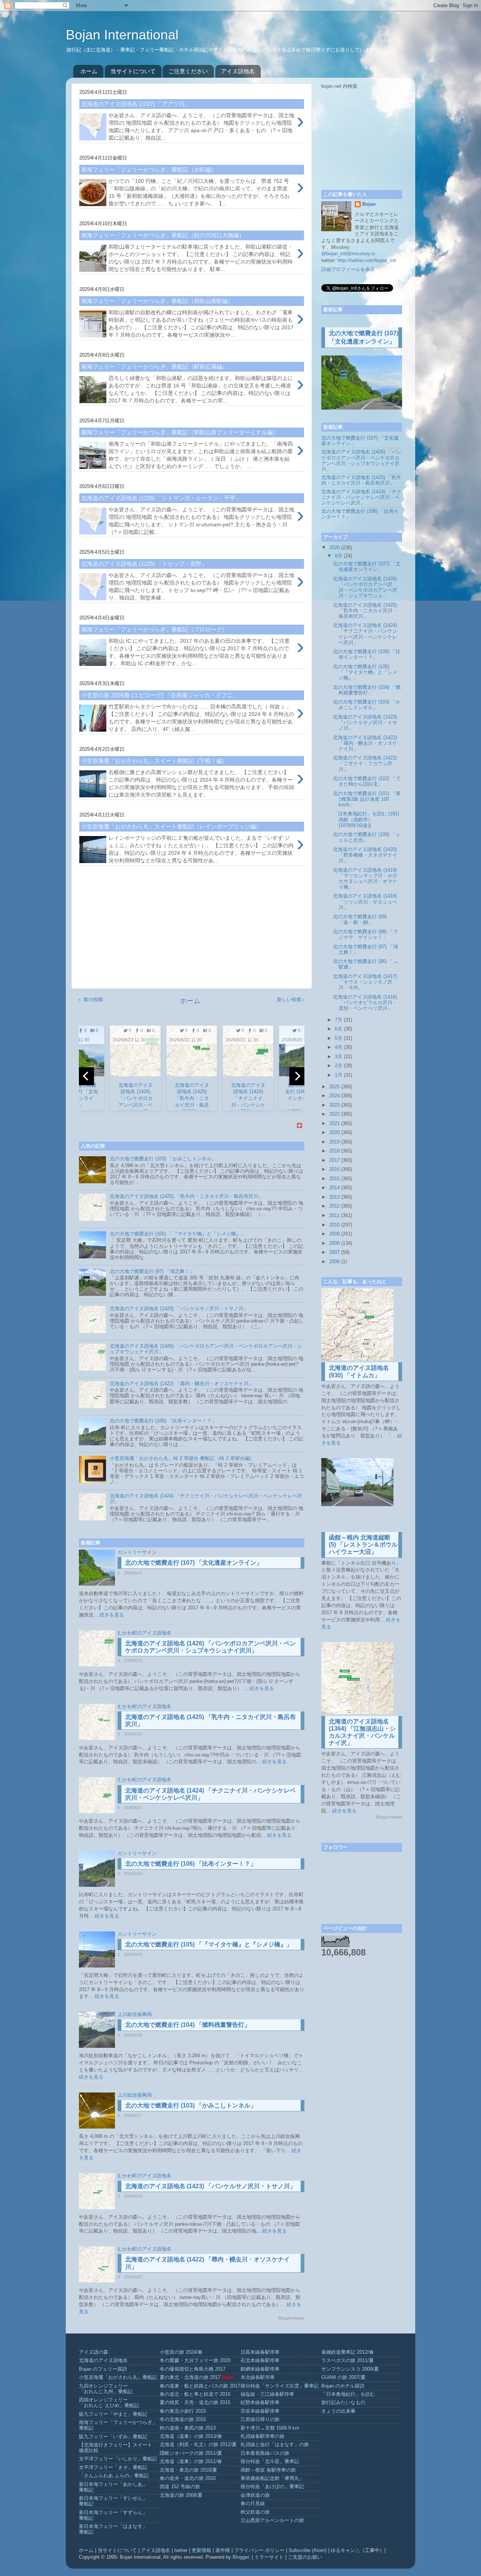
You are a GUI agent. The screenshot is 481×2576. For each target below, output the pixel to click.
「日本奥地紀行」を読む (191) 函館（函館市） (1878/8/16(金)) (366, 819)
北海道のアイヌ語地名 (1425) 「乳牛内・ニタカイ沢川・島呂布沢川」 (186, 1196)
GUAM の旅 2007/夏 (343, 2377)
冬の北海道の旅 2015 (183, 2419)
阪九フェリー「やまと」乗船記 (113, 2414)
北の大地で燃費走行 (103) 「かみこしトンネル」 (163, 1159)
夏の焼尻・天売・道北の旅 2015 (195, 2403)
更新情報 (201, 2550)
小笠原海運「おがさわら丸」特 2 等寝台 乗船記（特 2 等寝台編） (182, 1458)
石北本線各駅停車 (260, 2361)
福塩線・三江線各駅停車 (267, 2394)
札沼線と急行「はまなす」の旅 (275, 2445)
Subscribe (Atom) (308, 2550)
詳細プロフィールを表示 (348, 270)
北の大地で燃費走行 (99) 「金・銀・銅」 (360, 920)
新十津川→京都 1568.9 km (270, 2428)
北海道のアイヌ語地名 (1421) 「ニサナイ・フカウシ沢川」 (365, 764)
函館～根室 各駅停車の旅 (268, 2470)
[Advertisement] (192, 930)
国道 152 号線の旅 (180, 2487)
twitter (181, 2550)
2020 (334, 1133)
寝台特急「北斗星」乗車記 (270, 2462)
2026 (334, 548)
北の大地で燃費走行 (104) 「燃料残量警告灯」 (188, 2025)
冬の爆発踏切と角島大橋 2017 (193, 2369)
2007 (334, 1252)
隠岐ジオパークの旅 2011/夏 (191, 2453)
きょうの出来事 (338, 2411)
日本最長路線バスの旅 (265, 2453)
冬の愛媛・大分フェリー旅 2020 (195, 2361)
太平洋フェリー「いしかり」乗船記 (118, 2459)
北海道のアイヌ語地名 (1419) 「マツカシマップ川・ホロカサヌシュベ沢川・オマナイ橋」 (365, 879)
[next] (297, 1076)
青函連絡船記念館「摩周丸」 (272, 2478)
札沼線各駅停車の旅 (262, 2436)
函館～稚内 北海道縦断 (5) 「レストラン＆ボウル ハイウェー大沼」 (363, 1545)
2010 (334, 1225)
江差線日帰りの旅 (260, 2419)
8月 (339, 556)
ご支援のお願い (305, 2557)
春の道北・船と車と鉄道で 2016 (195, 2394)
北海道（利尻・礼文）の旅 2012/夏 (198, 2445)
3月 (339, 1057)
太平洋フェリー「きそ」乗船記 (113, 2468)
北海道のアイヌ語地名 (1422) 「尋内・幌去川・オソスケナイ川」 (182, 1384)
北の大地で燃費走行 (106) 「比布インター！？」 (163, 1421)
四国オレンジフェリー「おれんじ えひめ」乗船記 (109, 2403)
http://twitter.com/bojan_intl (367, 261)
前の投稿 (93, 1000)
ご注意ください (188, 71)
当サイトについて (133, 71)
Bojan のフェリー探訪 (103, 2369)
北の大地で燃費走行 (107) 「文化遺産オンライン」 (194, 1563)
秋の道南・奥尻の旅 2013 (188, 2428)
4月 (339, 1047)
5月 (339, 1038)
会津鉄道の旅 (255, 2495)
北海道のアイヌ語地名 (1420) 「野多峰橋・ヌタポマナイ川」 (365, 855)
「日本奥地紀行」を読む (348, 2394)
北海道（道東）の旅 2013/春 (191, 2436)
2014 (334, 1188)
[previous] (86, 1076)
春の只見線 (253, 2504)
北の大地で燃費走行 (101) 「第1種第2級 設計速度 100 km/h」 (367, 799)
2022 (334, 1114)
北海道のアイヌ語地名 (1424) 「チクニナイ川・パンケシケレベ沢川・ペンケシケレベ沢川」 (361, 497)
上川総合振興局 (135, 2014)
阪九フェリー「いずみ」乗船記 (113, 2437)
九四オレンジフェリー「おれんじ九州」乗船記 (106, 2389)
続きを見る (112, 1615)
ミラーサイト (269, 2557)
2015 (334, 1179)
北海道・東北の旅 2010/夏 (188, 2470)
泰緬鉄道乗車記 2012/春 (348, 2352)
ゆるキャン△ (345, 2550)
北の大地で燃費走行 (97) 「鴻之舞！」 (152, 1271)
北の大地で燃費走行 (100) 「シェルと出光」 (367, 837)
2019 (334, 1142)
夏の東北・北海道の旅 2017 (190, 2377)
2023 (334, 1105)
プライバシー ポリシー (259, 2550)
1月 (339, 1075)
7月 (339, 1020)
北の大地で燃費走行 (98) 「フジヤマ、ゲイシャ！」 (365, 935)
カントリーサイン (137, 1552)
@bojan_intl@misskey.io (348, 254)
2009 (334, 1234)
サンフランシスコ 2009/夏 (350, 2369)
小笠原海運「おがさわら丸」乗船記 (118, 2377)
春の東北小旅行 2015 (183, 2411)
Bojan (369, 204)
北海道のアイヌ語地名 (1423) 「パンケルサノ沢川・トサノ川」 (179, 1309)
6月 (339, 1029)
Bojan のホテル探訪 (343, 2386)
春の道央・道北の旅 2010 (188, 2478)
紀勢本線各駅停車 (260, 2403)
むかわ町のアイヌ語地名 (144, 1633)
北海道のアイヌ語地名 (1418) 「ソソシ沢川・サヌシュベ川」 (365, 902)
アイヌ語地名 (238, 71)
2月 (339, 1066)
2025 (334, 1087)
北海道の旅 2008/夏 (181, 2495)
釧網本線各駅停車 (260, 2369)
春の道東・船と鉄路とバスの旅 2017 (200, 2386)
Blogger (241, 2557)
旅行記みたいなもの (343, 2403)
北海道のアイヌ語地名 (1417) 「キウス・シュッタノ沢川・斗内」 (365, 982)
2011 (334, 1216)
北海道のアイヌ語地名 (103, 2361)
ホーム (89, 71)
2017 (334, 1160)
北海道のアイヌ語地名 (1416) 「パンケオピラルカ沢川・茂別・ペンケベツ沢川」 (365, 1003)
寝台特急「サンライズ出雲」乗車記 (280, 2386)
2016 (334, 1169)
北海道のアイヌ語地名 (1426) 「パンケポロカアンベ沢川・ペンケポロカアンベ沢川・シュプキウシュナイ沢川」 (361, 460)
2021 (334, 1124)
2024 (334, 1096)
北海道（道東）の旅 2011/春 (191, 2462)
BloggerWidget (291, 2318)
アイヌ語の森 (94, 2352)
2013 (334, 1197)
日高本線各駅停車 (260, 2352)
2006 (334, 1262)
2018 (334, 1151)
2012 (334, 1206)
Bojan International (124, 35)
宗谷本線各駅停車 (260, 2411)
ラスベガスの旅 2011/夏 (348, 2361)
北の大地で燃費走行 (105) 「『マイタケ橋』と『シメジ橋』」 (178, 1234)
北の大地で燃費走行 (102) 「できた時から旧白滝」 (367, 781)
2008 (334, 1243)
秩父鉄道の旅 (255, 2512)
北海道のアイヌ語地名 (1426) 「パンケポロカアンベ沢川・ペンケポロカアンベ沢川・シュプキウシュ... (365, 587)
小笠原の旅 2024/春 (181, 2352)
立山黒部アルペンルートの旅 (272, 2520)
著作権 (223, 2550)
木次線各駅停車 (258, 2377)
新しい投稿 (289, 1000)
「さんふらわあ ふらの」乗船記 (114, 2476)
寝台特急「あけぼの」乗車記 (272, 2487)
